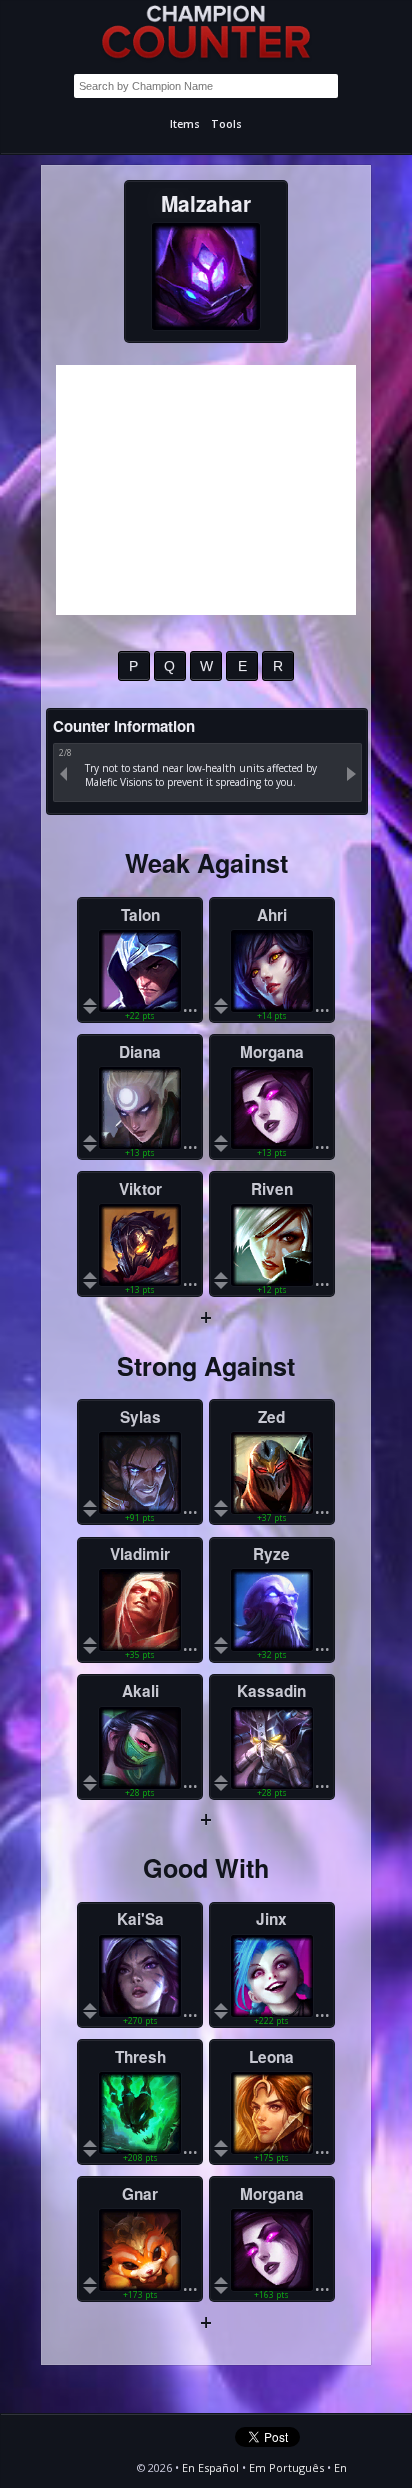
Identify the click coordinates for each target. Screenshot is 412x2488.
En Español (210, 2467)
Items (185, 124)
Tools (226, 124)
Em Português (286, 2467)
